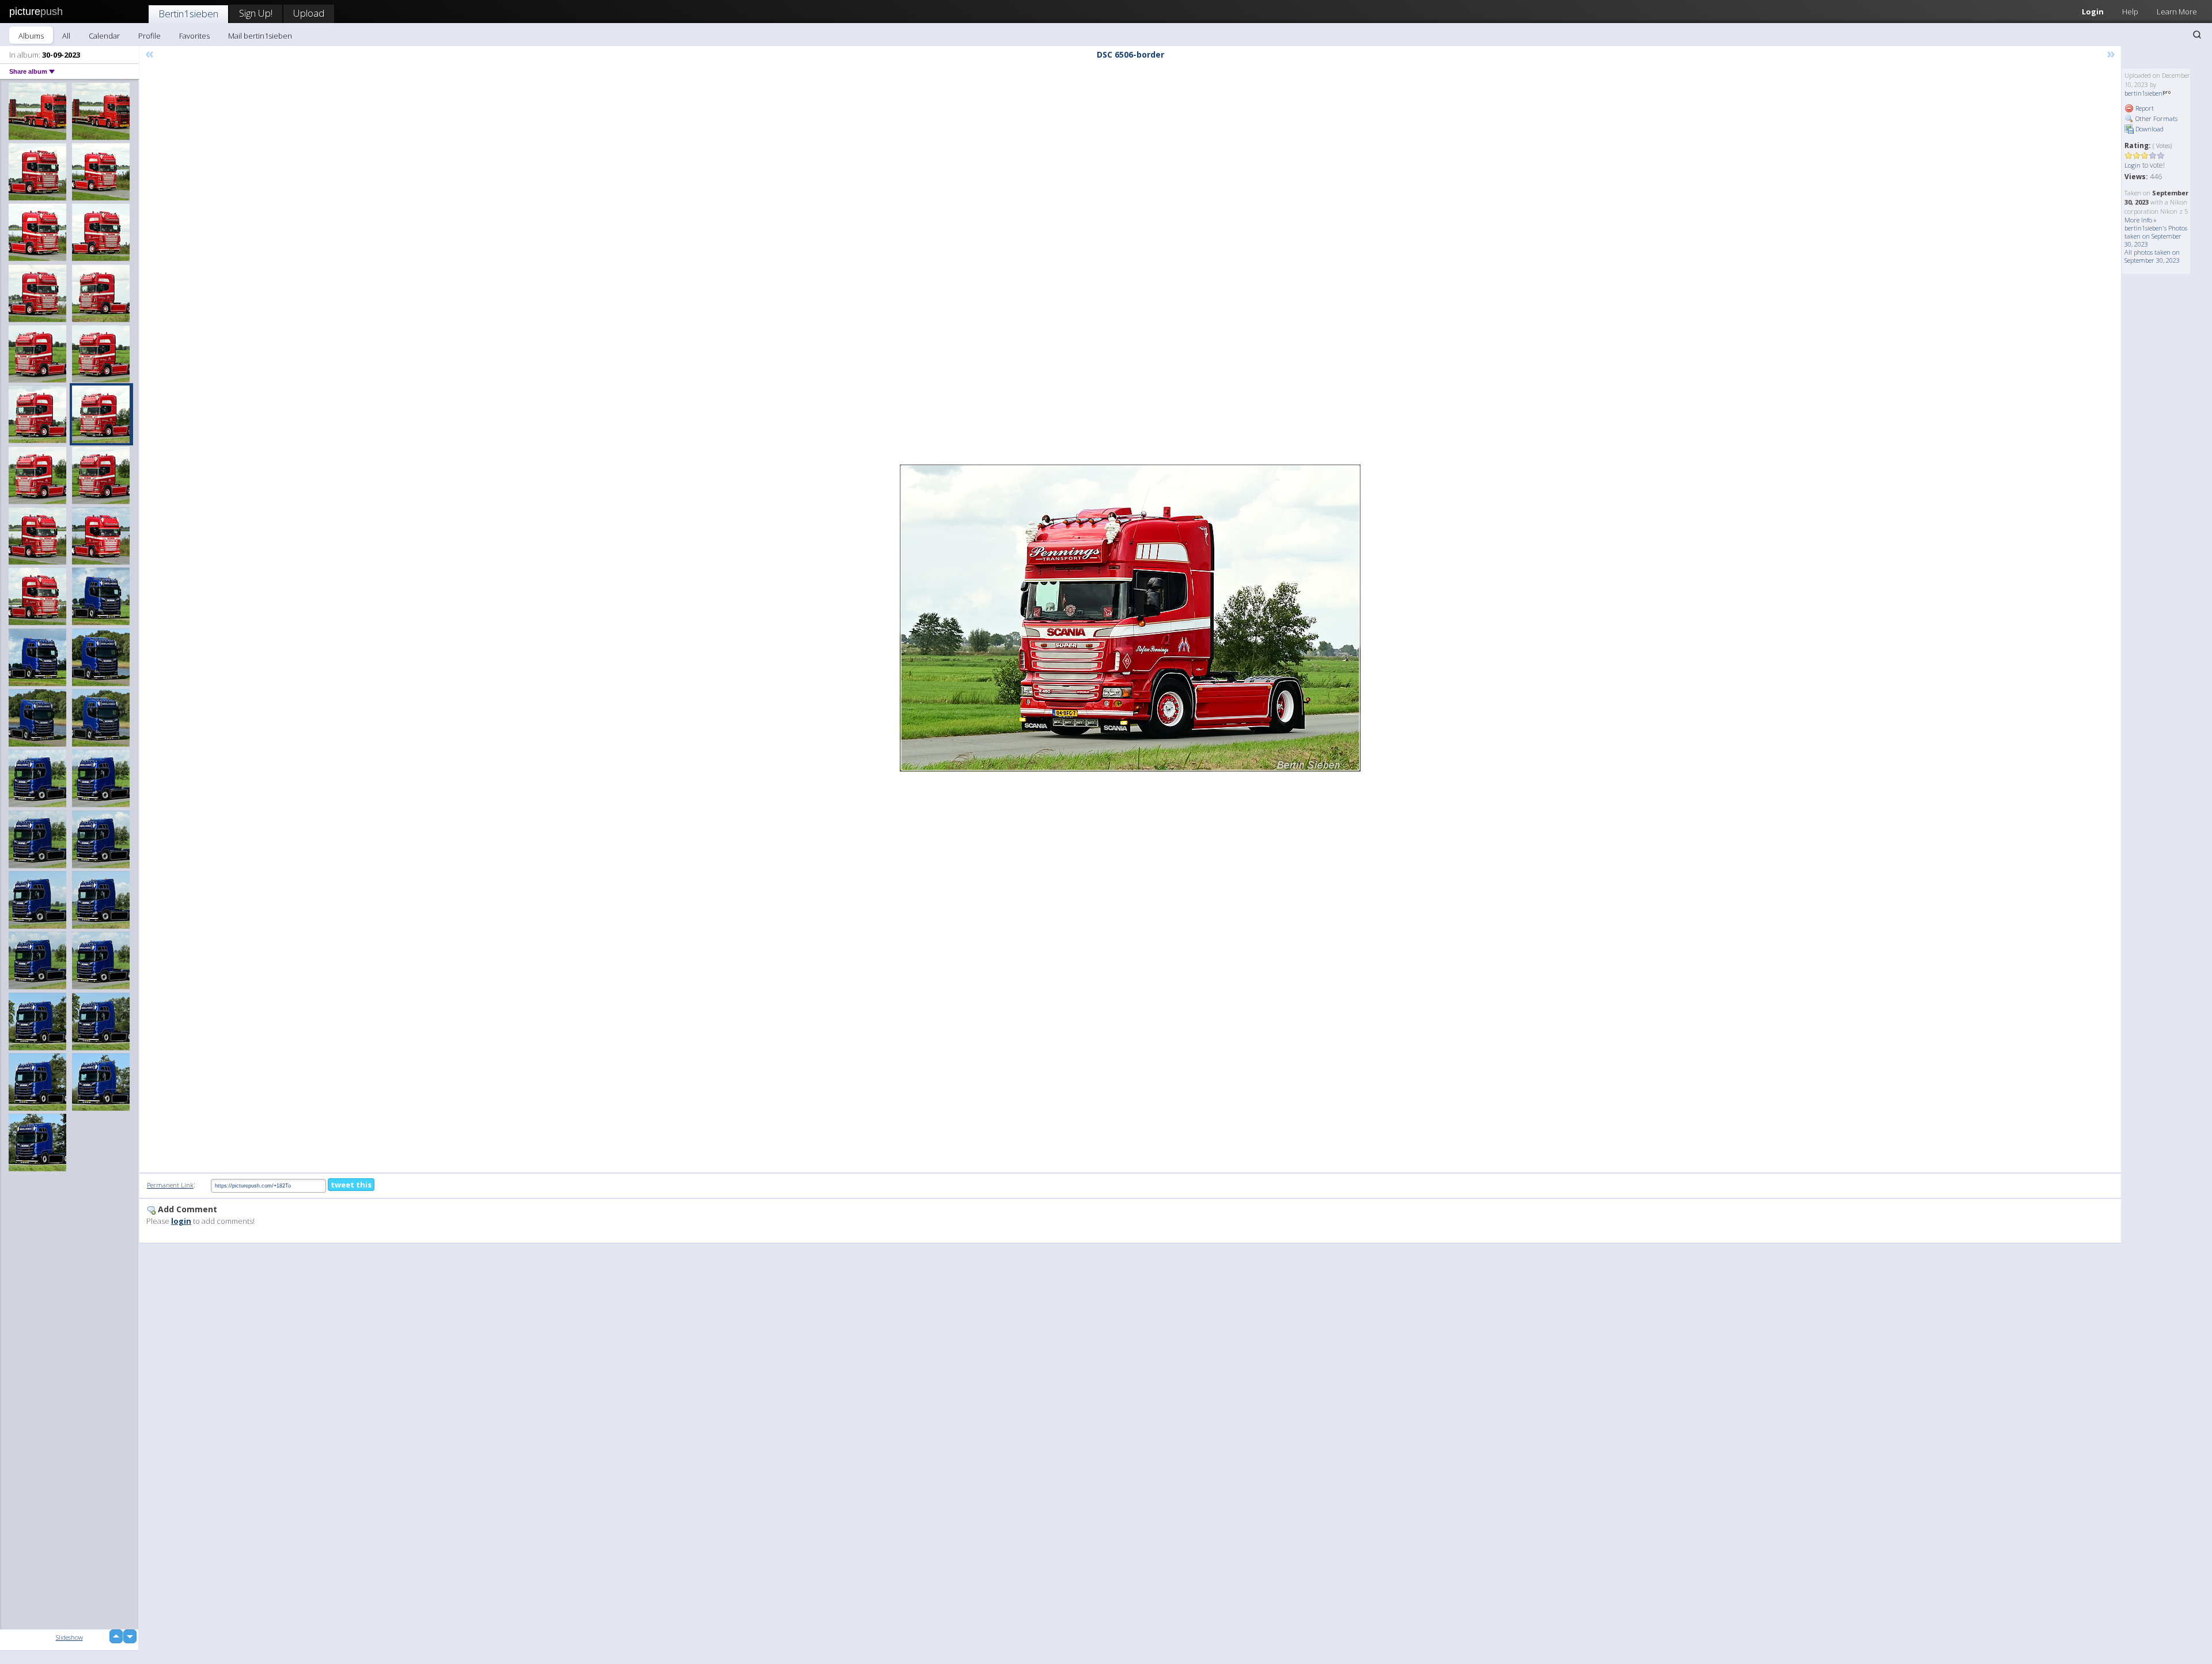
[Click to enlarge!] (1130, 618)
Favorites (194, 36)
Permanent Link (170, 1185)
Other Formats (2156, 118)
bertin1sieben (2143, 93)
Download (2149, 129)
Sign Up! (256, 13)
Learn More (2177, 12)
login (181, 1221)
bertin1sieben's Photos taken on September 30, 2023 (2156, 236)
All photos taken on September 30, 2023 (2152, 256)
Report (2144, 108)
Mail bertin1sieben (260, 36)
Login (2093, 12)
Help (2130, 12)
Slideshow (69, 1637)
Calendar (104, 36)
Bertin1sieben (188, 14)
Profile (149, 36)
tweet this (351, 1185)
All (66, 36)
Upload (309, 13)
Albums (31, 36)
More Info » (2141, 220)
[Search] (2197, 35)
